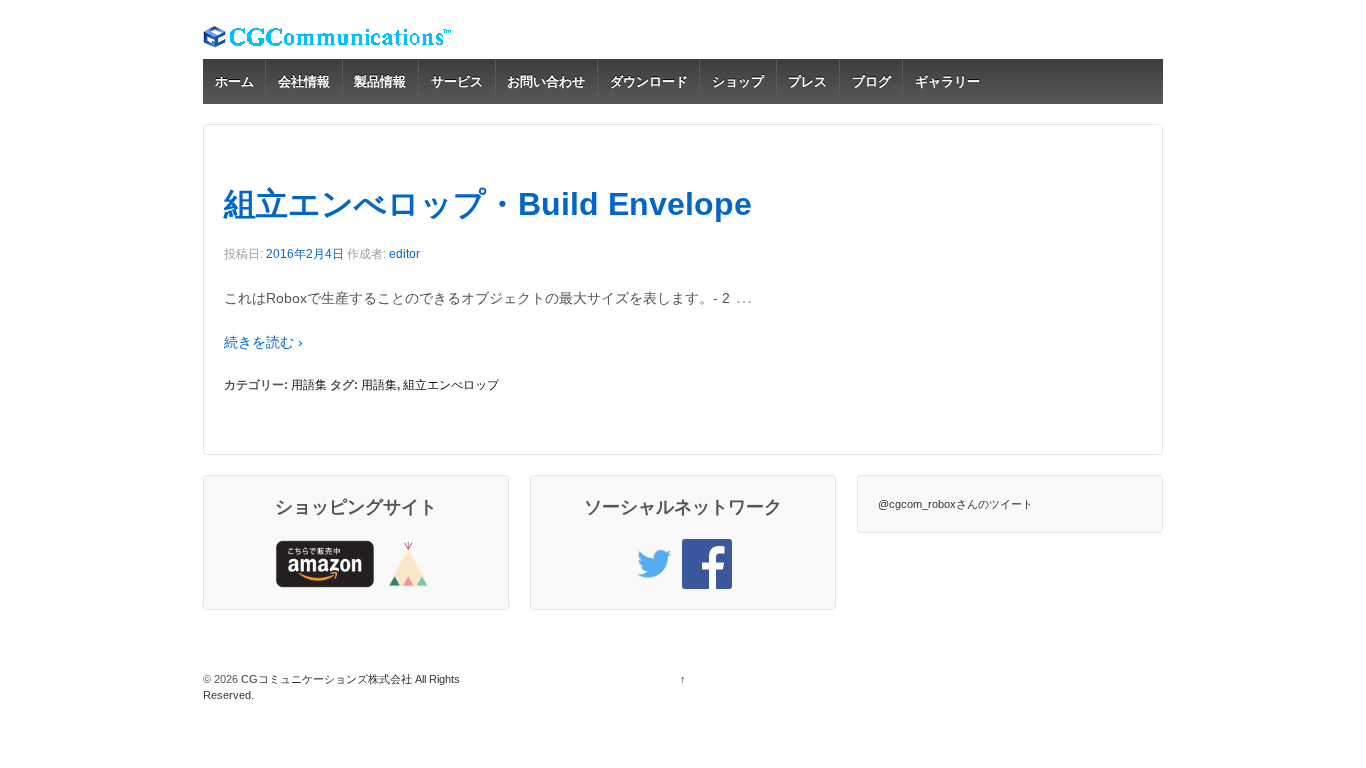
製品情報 (380, 81)
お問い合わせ (546, 81)
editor (404, 254)
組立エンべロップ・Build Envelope (488, 204)
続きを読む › (263, 342)
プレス (807, 81)
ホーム (234, 81)
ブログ (871, 81)
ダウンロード (649, 81)
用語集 (309, 385)
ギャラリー (947, 81)
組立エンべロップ (451, 385)
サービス (457, 81)
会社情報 (304, 81)
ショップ (738, 81)
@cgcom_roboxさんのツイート (955, 504)
